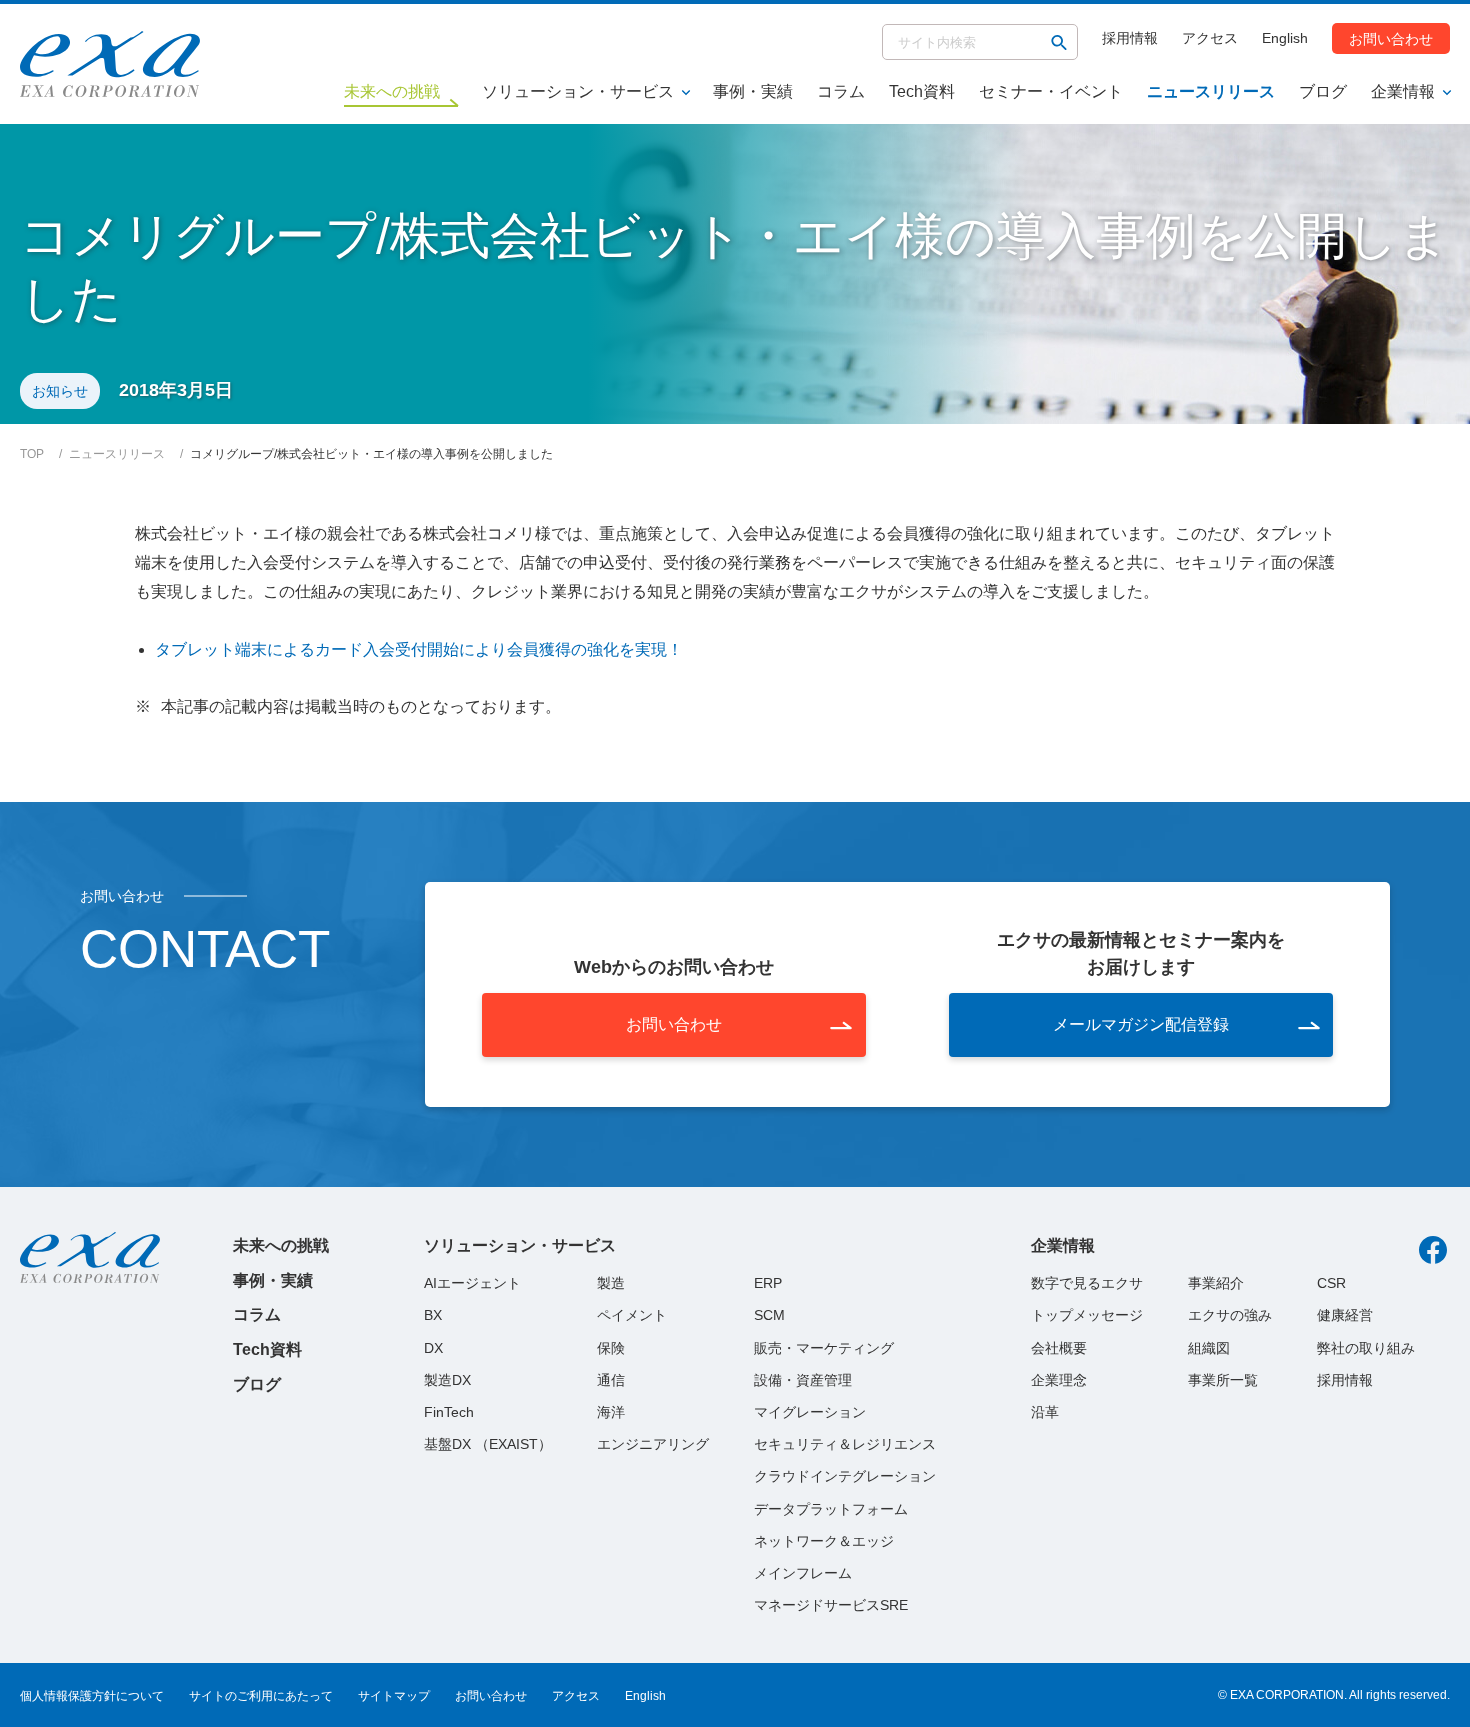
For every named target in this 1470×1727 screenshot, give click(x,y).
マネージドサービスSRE (831, 1605)
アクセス (1210, 38)
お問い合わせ (1391, 38)
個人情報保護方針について (92, 1696)
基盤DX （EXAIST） (488, 1444)
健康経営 (1345, 1315)
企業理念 (1059, 1380)
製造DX (447, 1380)
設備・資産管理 (803, 1380)
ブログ (1323, 91)
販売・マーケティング (824, 1348)
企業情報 (1403, 91)
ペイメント (632, 1315)
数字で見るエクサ (1087, 1283)
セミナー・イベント (1051, 91)
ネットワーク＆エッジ (824, 1541)
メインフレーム (803, 1573)
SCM (769, 1315)
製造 (611, 1283)
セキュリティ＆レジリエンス (845, 1444)
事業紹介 (1216, 1283)
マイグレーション (810, 1412)
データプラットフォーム (831, 1509)
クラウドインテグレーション (845, 1476)
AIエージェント (472, 1283)
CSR (1331, 1283)
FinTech (449, 1412)
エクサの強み (1230, 1315)
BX (433, 1315)
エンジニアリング (653, 1444)
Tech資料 (922, 91)
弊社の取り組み (1366, 1348)
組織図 (1209, 1348)
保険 (611, 1348)
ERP (768, 1283)
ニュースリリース (1211, 91)
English (1285, 38)
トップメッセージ (1087, 1315)
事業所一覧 (1223, 1380)
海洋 (611, 1412)
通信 (611, 1380)
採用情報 (1130, 38)
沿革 (1045, 1412)
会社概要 (1059, 1348)
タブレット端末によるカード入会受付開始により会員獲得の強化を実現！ (419, 649)
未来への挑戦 (281, 1245)
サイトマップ (394, 1696)
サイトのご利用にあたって (261, 1696)
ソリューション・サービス (578, 91)
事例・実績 (753, 91)
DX (433, 1348)
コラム (841, 91)
